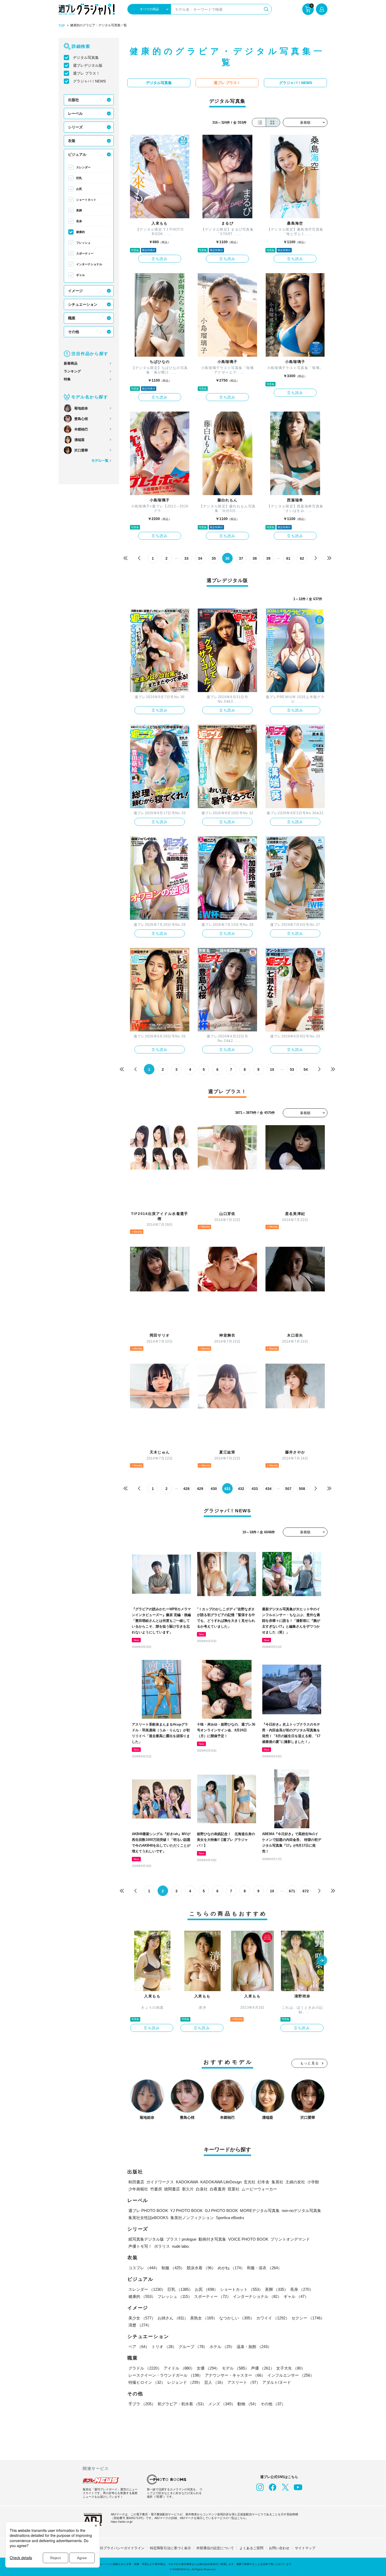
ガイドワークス (160, 2182)
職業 (72, 318)
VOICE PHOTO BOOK (248, 2239)
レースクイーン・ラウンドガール (166, 2375)
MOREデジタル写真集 (260, 2211)
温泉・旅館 (254, 2347)
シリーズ (75, 127)
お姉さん (173, 2318)
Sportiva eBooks (230, 2218)
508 (302, 1489)
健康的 (80, 232)
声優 (263, 2368)
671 (292, 1891)
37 (241, 558)
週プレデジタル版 (88, 65)
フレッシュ (83, 243)
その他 (74, 332)
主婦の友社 (295, 2182)
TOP (62, 26)
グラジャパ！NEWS (89, 81)
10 (272, 1069)
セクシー (308, 2318)
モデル (235, 2368)
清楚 (140, 2325)
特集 (67, 379)
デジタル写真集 (86, 58)
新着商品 (71, 363)
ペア (139, 2347)
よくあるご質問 (251, 2548)
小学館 (313, 2182)
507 (288, 1489)
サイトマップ (305, 2548)
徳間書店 (172, 2189)
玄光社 (250, 2182)
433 (255, 1489)
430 (214, 1489)
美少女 (142, 2318)
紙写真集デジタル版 (146, 2239)
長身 (79, 221)
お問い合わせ (279, 2548)
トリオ (164, 2347)
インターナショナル (89, 264)
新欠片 (188, 2189)
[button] (322, 1961)
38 (255, 558)
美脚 (79, 210)
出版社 (74, 100)
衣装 (72, 141)
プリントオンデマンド (290, 2239)
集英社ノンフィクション (192, 2218)
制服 (173, 2268)
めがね (231, 2268)
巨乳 (79, 178)
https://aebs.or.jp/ (122, 2522)
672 (306, 1891)
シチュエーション (83, 304)
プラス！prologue (181, 2239)
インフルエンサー (291, 2375)
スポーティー (85, 253)
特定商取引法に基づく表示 (170, 2548)
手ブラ (142, 2404)
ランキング (72, 371)
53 (292, 1069)
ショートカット (86, 200)
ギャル (80, 275)
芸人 (215, 2382)
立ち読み (160, 259)
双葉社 (234, 2189)
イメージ (75, 291)
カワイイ (273, 2318)
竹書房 (156, 2189)
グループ (193, 2347)
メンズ (222, 2404)
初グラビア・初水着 (182, 2404)
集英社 (277, 2182)
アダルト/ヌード (277, 2382)
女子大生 (291, 2368)
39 (268, 558)
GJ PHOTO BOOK (221, 2211)
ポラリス (162, 2246)
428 (186, 1489)
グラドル (145, 2368)
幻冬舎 (264, 2182)
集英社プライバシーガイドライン (119, 2548)
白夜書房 (218, 2189)
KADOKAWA (187, 2182)
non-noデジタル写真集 (301, 2211)
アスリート (244, 2382)
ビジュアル (77, 154)
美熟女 (204, 2318)
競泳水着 (201, 2268)
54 (306, 1069)
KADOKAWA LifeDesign (221, 2182)
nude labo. (181, 2246)
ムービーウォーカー (259, 2189)
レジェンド (185, 2382)
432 (241, 1489)
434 (268, 1489)
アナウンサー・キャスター (235, 2375)
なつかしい (237, 2318)
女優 (208, 2368)
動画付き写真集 (212, 2239)
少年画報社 (138, 2189)
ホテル (222, 2347)
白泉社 (202, 2189)
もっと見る (310, 2063)
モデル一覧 (100, 461)
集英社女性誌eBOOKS (148, 2218)
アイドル (179, 2368)
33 (186, 558)
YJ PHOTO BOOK (186, 2211)
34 (200, 558)
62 (302, 558)
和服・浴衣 (264, 2268)
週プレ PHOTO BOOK (148, 2211)
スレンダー (83, 167)
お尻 (79, 189)
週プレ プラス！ (86, 73)
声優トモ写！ (140, 2246)
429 (200, 1489)
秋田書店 (136, 2182)
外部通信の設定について (215, 2548)
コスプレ (144, 2268)
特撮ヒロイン (147, 2382)
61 (288, 558)
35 (214, 558)
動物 (248, 2404)
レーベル (75, 113)
